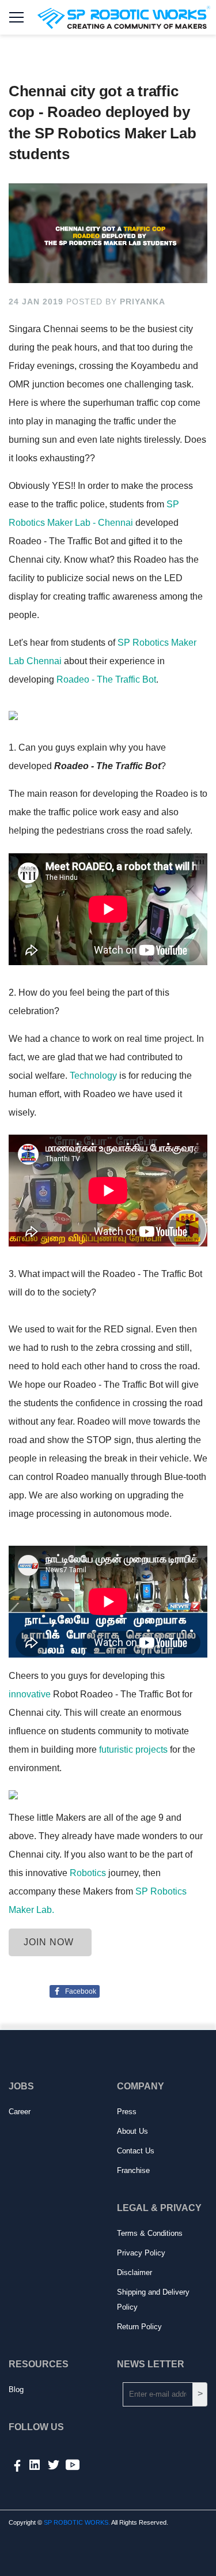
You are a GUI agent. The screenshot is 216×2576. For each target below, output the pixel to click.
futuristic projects (132, 1750)
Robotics (88, 1873)
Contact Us (136, 2151)
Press (127, 2112)
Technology (93, 1076)
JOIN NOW (50, 1942)
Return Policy (139, 2327)
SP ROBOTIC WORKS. (77, 2522)
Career (20, 2112)
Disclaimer (134, 2272)
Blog (16, 2389)
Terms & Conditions (150, 2233)
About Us (132, 2131)
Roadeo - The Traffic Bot (106, 679)
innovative (30, 1694)
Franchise (133, 2170)
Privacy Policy (141, 2253)
